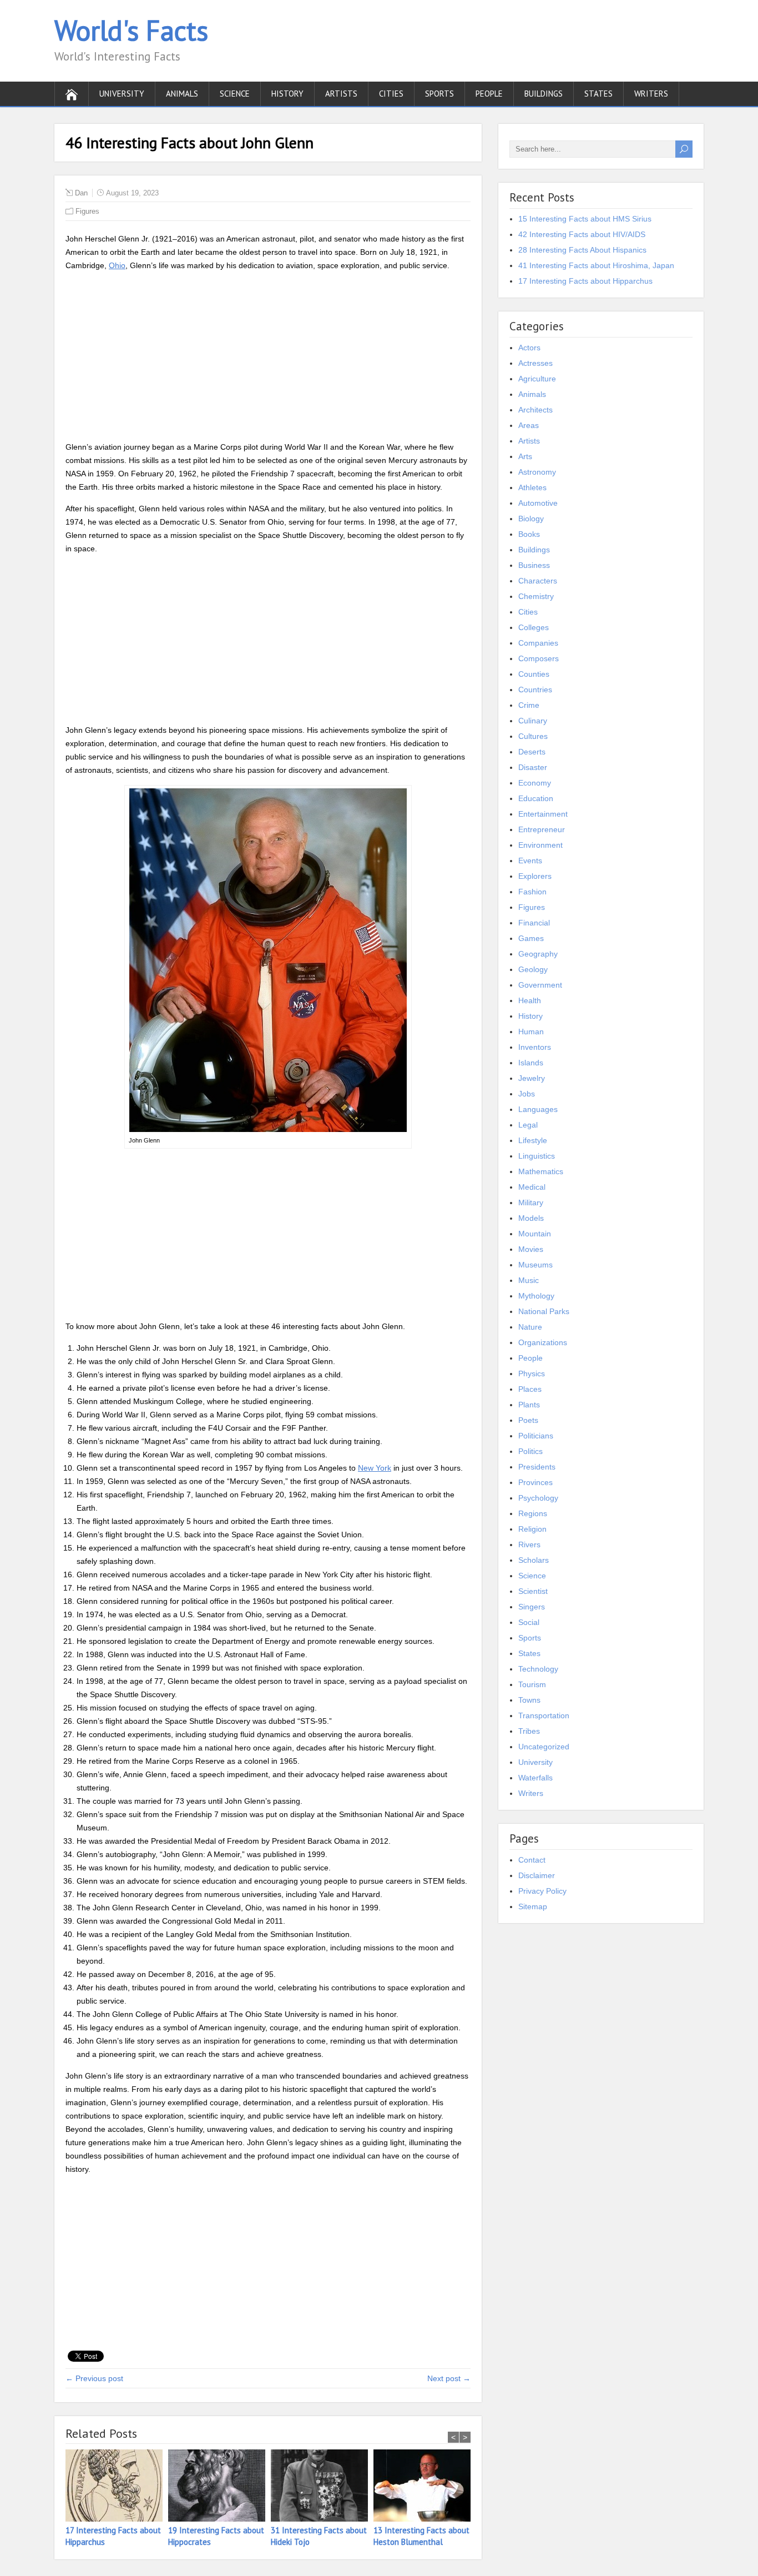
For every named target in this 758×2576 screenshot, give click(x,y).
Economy (535, 783)
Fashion (532, 892)
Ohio (117, 265)
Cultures (533, 736)
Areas (529, 425)
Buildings (544, 94)
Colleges (534, 627)
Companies (538, 643)
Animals (182, 94)
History (287, 94)
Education (536, 798)
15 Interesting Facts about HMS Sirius (585, 219)
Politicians (536, 1436)
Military (531, 1203)
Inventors (535, 1047)
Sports (439, 94)
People (489, 94)
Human (531, 1032)
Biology (531, 519)
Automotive (538, 503)
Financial (534, 923)
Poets (528, 1420)
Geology (533, 969)
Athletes (532, 487)
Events (530, 861)
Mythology (536, 1296)
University (122, 94)
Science (235, 94)
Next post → (449, 2378)
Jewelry (532, 1078)
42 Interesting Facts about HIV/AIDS (582, 234)
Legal (528, 1125)
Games (531, 938)
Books (529, 534)
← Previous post (94, 2378)
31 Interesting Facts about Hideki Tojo (319, 2536)
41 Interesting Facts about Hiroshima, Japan (596, 265)
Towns (529, 1700)
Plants (529, 1405)
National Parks (544, 1311)
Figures (87, 211)
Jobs (527, 1094)
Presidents (537, 1467)
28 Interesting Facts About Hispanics (582, 250)
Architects (535, 410)
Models (531, 1218)
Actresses (535, 363)
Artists (341, 94)
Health (530, 1000)
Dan (81, 193)
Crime (529, 705)
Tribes (529, 1731)
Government (540, 985)
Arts (525, 456)
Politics (530, 1451)
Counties (534, 674)
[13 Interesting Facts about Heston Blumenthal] (425, 2487)
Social (529, 1622)
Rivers (529, 1544)
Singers (532, 1607)
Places (530, 1389)
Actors (529, 348)
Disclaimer (537, 1875)
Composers (539, 658)
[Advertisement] (268, 358)
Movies (531, 1249)
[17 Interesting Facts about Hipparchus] (117, 2487)
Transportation (544, 1715)
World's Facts (131, 30)
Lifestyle (533, 1140)
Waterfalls (535, 1778)
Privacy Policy (542, 1891)
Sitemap (533, 1906)
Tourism (532, 1684)
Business (534, 565)
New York (375, 1468)
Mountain (535, 1234)
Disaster (533, 767)
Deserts (532, 752)
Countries (535, 690)
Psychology (538, 1498)
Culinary (533, 721)
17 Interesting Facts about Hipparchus (113, 2536)
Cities (391, 94)
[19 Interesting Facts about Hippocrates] (219, 2487)
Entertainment (543, 814)
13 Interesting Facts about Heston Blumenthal (421, 2536)
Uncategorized (544, 1747)
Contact (532, 1860)
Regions (533, 1513)
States (598, 94)
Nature (530, 1327)
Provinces (535, 1482)
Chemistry (536, 596)
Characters (538, 581)
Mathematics (541, 1171)
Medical (532, 1187)
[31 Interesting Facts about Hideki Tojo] (322, 2487)
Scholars (534, 1560)
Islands (531, 1063)
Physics (532, 1373)
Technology (538, 1669)
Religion (532, 1529)
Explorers (535, 876)
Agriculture (537, 379)
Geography (538, 954)
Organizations (543, 1342)
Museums (535, 1265)
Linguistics (537, 1156)
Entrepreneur (542, 829)
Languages (538, 1109)
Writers (651, 94)
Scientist (533, 1591)
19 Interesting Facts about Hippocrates (216, 2536)
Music (529, 1280)
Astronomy (537, 472)
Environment (540, 845)
